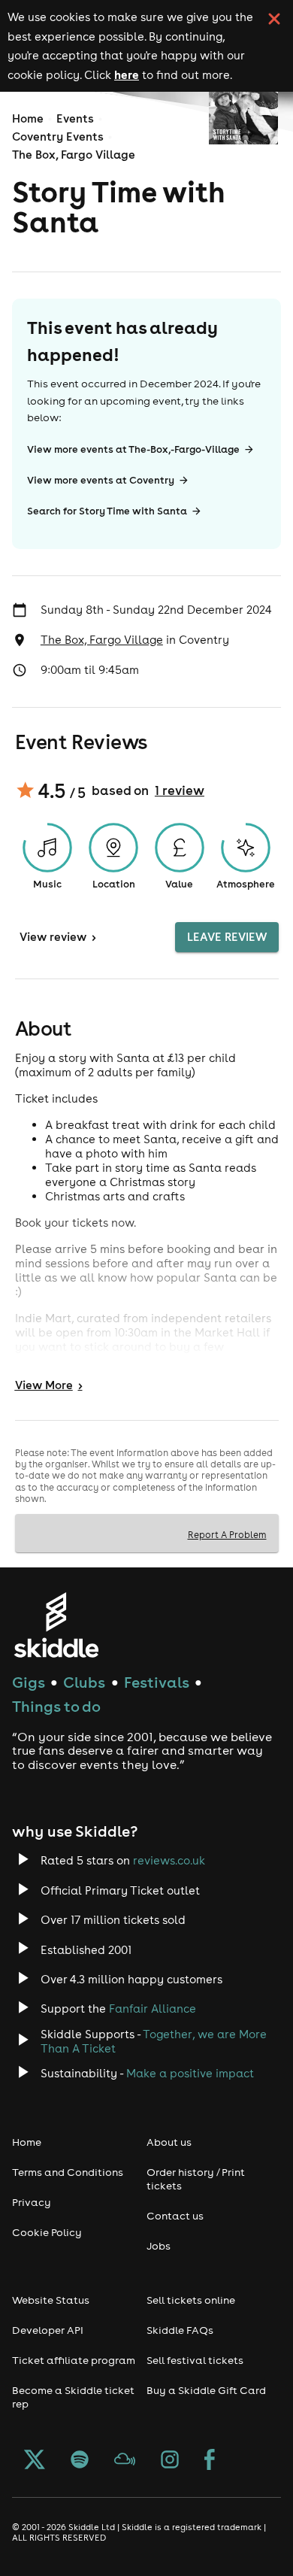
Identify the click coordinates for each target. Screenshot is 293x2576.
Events (75, 118)
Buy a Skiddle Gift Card (206, 2390)
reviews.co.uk (169, 1860)
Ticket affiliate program (74, 2360)
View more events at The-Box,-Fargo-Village (133, 449)
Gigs (29, 1682)
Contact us (175, 2216)
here (127, 74)
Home (28, 118)
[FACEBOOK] (210, 2461)
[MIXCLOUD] (125, 2461)
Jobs (159, 2246)
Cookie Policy (47, 2232)
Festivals (157, 1682)
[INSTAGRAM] (170, 2461)
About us (169, 2142)
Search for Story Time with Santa (107, 511)
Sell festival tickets (195, 2360)
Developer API (48, 2330)
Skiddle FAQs (180, 2330)
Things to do (56, 1706)
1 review (180, 790)
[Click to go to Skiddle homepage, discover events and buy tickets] (56, 1625)
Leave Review (227, 937)
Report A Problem (227, 1534)
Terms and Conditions (68, 2172)
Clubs (84, 1682)
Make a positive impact (190, 2073)
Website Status (51, 2300)
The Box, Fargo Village (74, 155)
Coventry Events (58, 137)
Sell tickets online (191, 2300)
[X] (35, 2461)
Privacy (32, 2202)
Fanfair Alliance (153, 2009)
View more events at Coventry (101, 480)
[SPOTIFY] (80, 2461)
